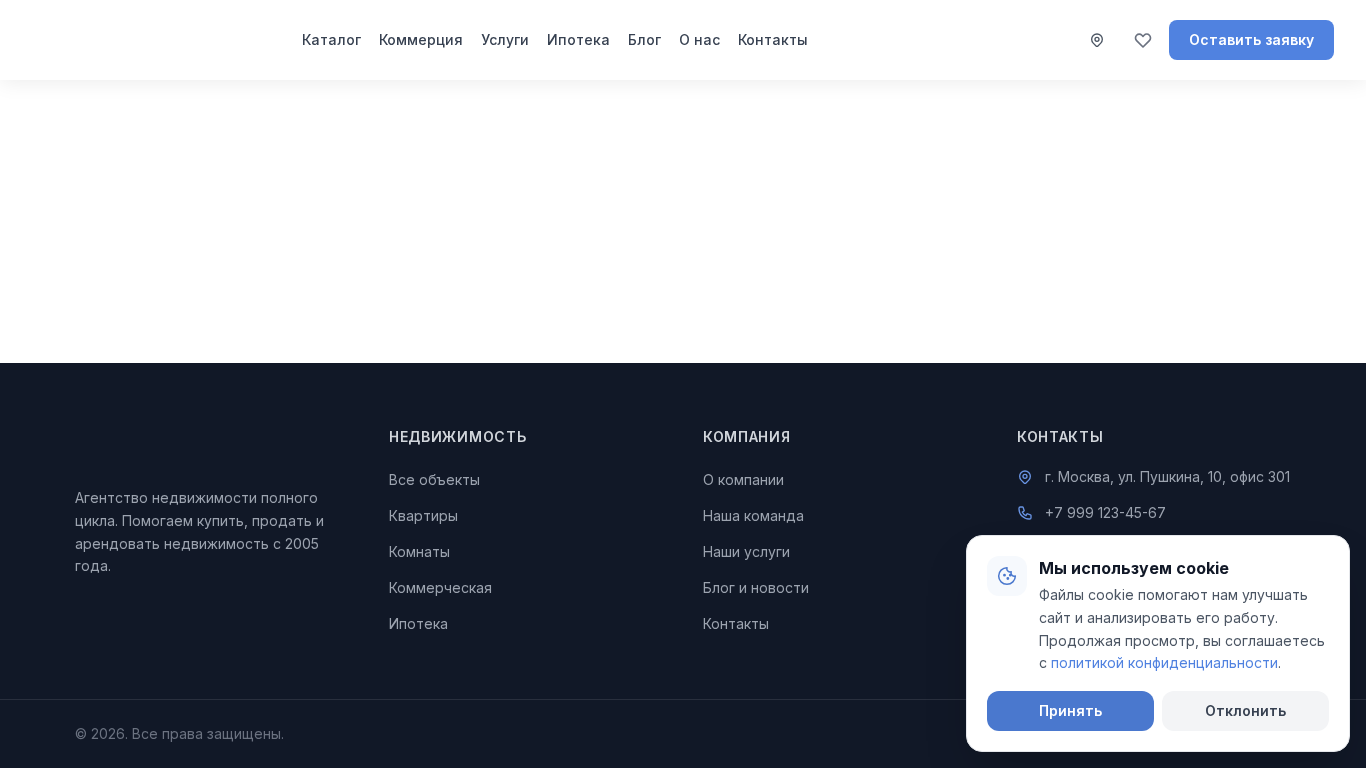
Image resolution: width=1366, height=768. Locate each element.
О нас (699, 39)
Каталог (331, 39)
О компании (743, 479)
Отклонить (1245, 710)
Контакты (773, 39)
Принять (1070, 710)
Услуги (505, 39)
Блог (644, 39)
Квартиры (423, 515)
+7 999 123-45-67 (1105, 512)
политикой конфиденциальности (1164, 662)
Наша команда (753, 515)
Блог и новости (756, 587)
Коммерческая (440, 587)
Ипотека (578, 39)
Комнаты (419, 551)
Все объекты (434, 479)
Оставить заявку (1251, 39)
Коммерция (421, 39)
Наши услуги (746, 551)
